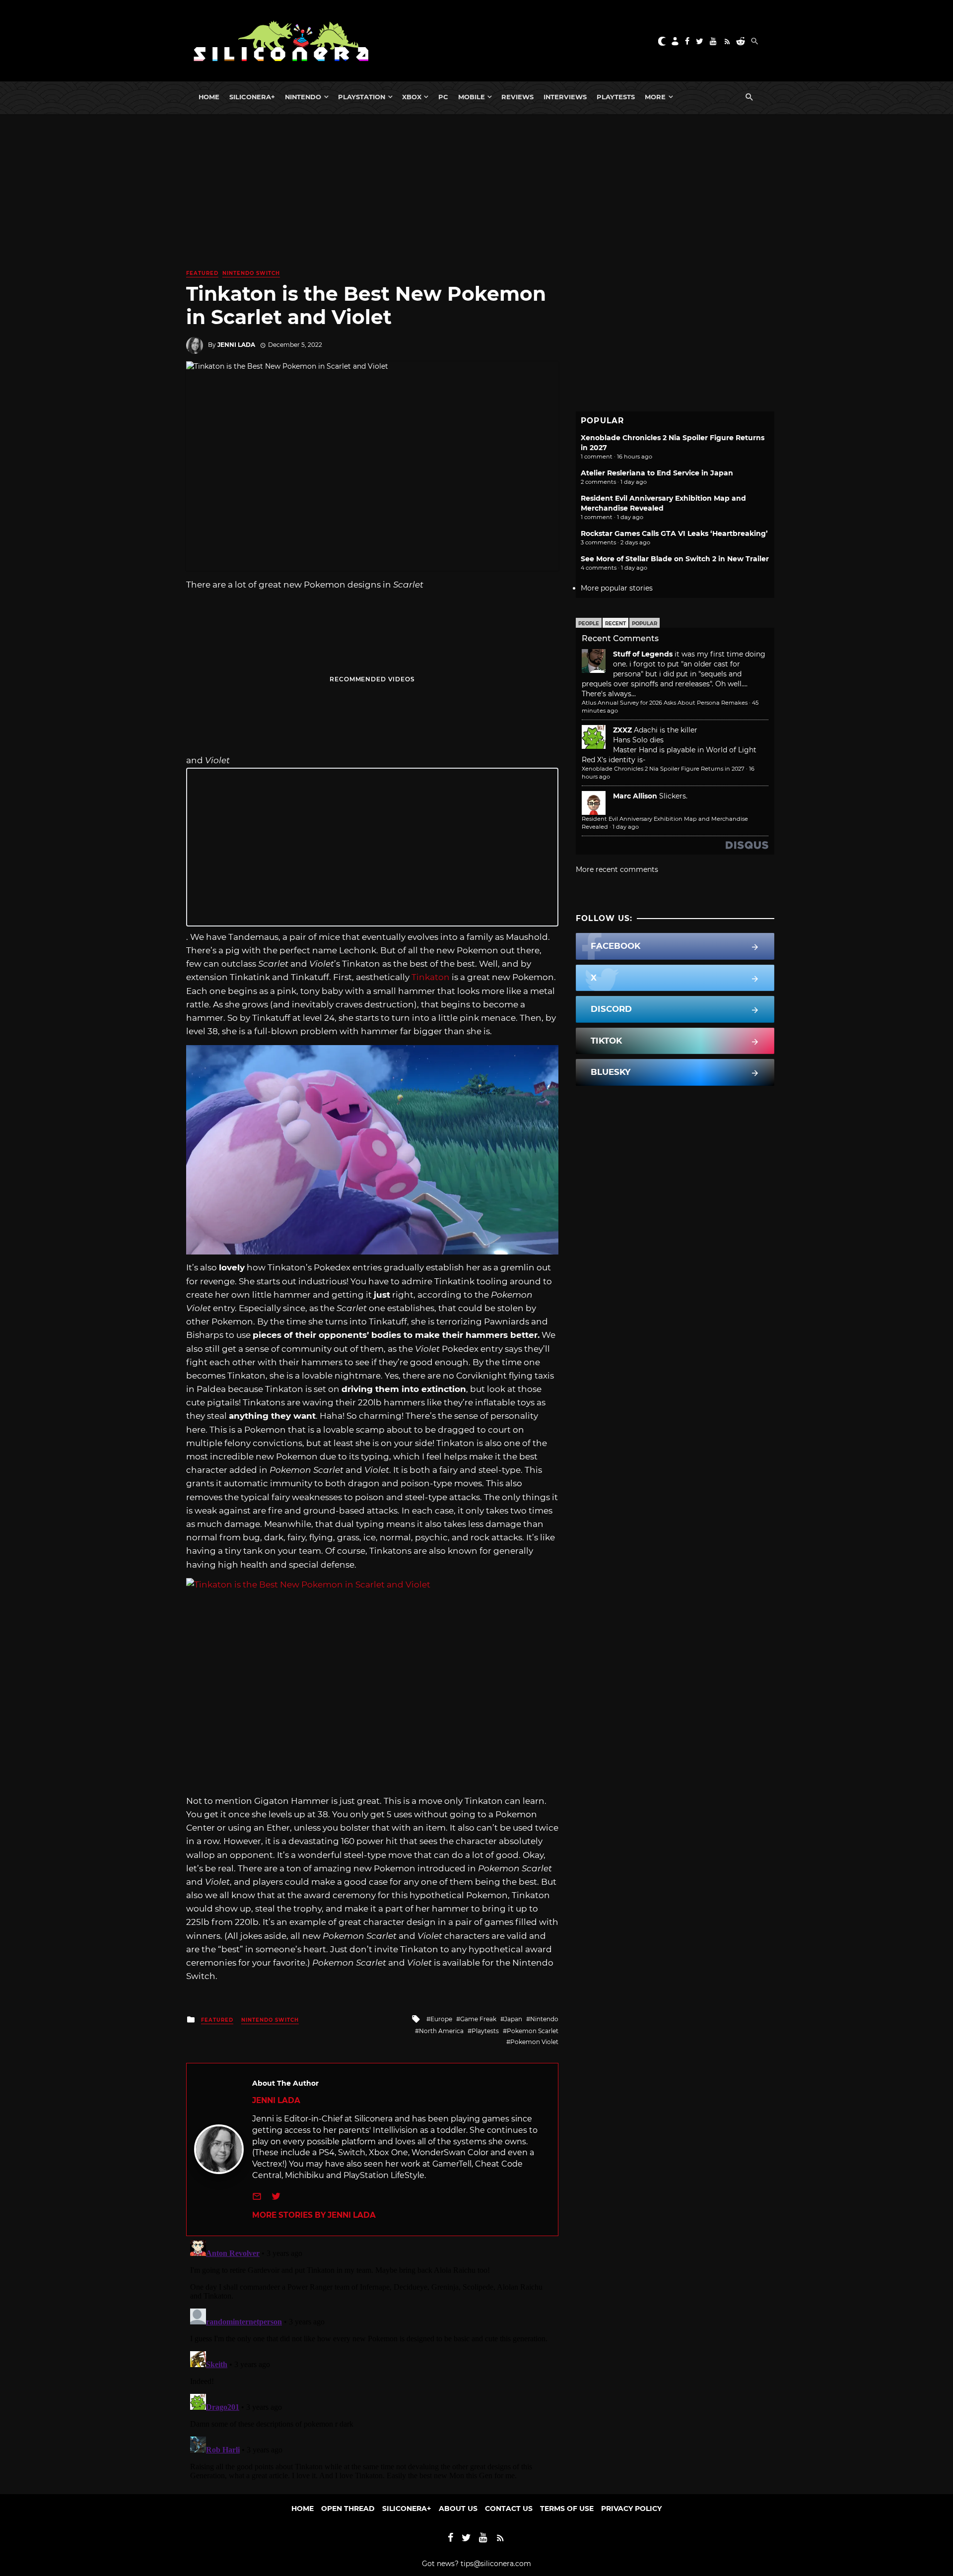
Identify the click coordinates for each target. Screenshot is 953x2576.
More (655, 97)
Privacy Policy (631, 2509)
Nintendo (303, 97)
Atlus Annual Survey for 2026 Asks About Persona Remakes (665, 703)
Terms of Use (567, 2509)
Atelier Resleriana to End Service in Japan (657, 473)
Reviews (517, 97)
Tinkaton (431, 977)
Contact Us (509, 2509)
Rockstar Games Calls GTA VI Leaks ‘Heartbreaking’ (674, 533)
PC (443, 97)
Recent (615, 624)
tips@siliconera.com (496, 2564)
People (589, 624)
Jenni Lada (236, 345)
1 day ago (626, 827)
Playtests (616, 97)
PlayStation (362, 97)
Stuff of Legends (643, 654)
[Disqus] (372, 2360)
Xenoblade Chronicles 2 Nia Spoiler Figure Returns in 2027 (663, 769)
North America (441, 2031)
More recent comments (617, 869)
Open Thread (348, 2509)
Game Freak (478, 2019)
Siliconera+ (252, 97)
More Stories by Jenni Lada (314, 2215)
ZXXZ (622, 730)
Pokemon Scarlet (533, 2031)
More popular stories (617, 588)
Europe (441, 2019)
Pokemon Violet (534, 2042)
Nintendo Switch (251, 273)
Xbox (412, 97)
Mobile (472, 97)
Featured (202, 273)
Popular (645, 624)
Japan (513, 2019)
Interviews (565, 97)
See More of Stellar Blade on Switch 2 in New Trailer (675, 559)
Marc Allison (635, 796)
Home (209, 97)
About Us (458, 2509)
